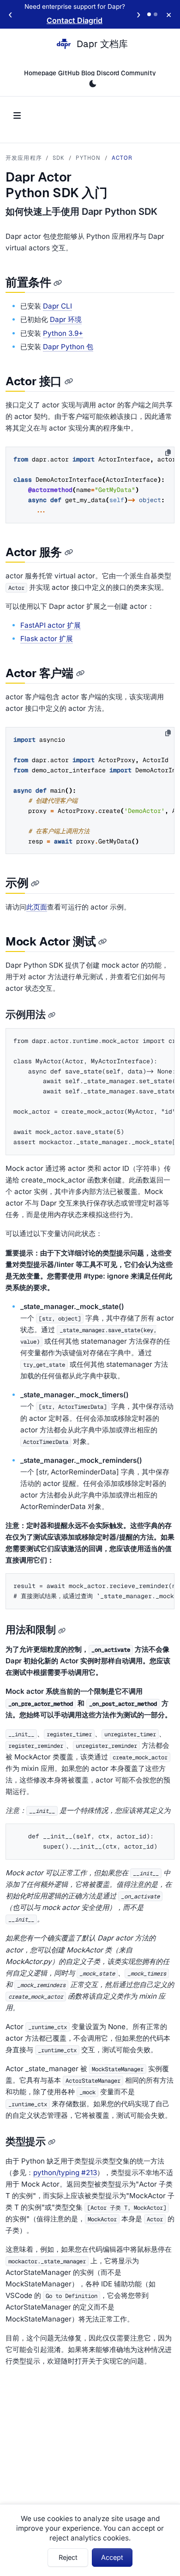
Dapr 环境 (66, 319)
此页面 (37, 907)
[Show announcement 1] (149, 14)
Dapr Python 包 (68, 347)
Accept (112, 2557)
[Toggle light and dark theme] (93, 84)
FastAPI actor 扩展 (51, 625)
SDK (59, 158)
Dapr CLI (57, 306)
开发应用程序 (24, 158)
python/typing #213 (65, 2173)
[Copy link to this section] (58, 283)
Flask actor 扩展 (47, 639)
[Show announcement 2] (156, 14)
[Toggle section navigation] (17, 116)
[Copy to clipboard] (168, 453)
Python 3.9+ (63, 333)
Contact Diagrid (75, 20)
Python (88, 158)
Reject (68, 2557)
